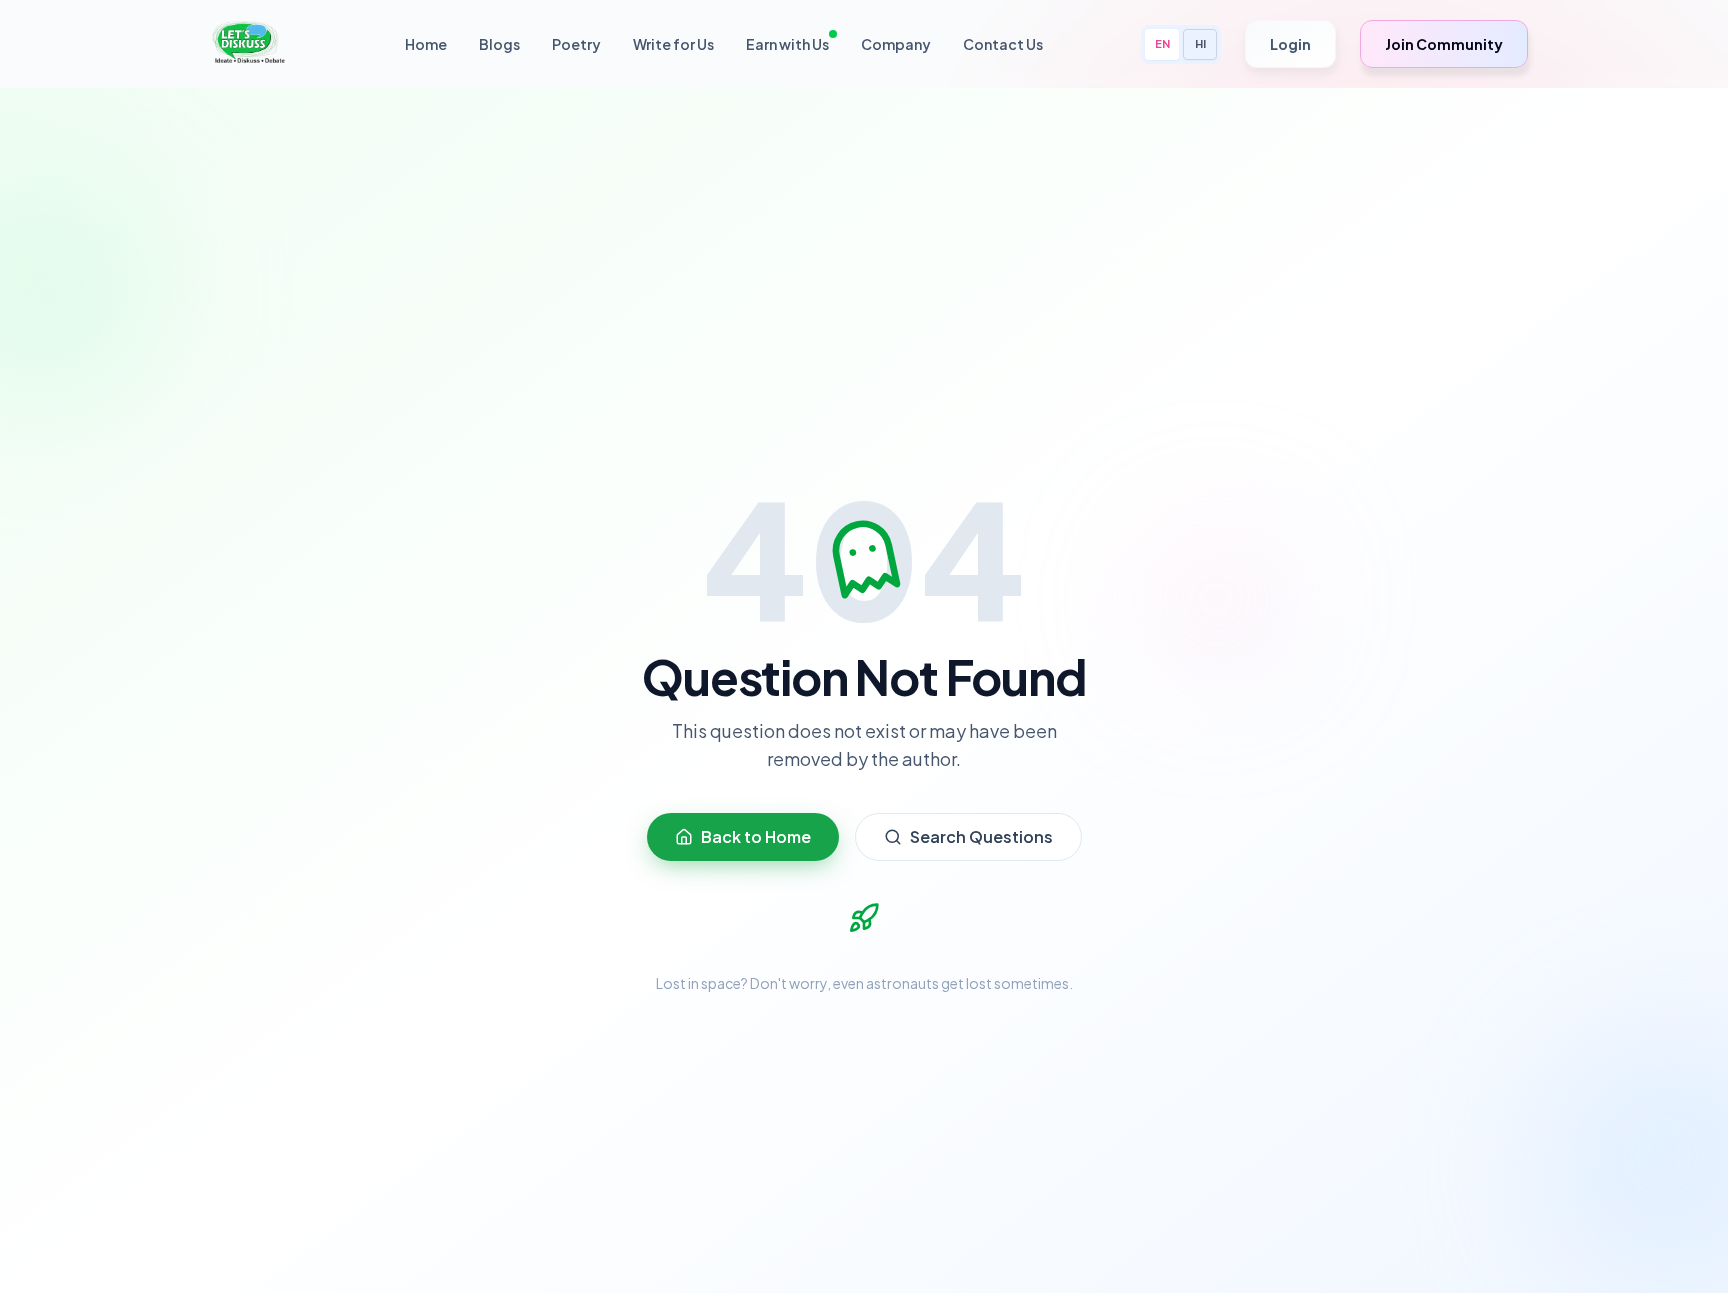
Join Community (1444, 44)
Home (426, 44)
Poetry (576, 44)
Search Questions (981, 836)
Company (896, 44)
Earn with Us (787, 44)
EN (1162, 43)
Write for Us (673, 44)
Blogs (499, 44)
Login (1290, 44)
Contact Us (1003, 44)
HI (1200, 43)
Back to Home (756, 836)
